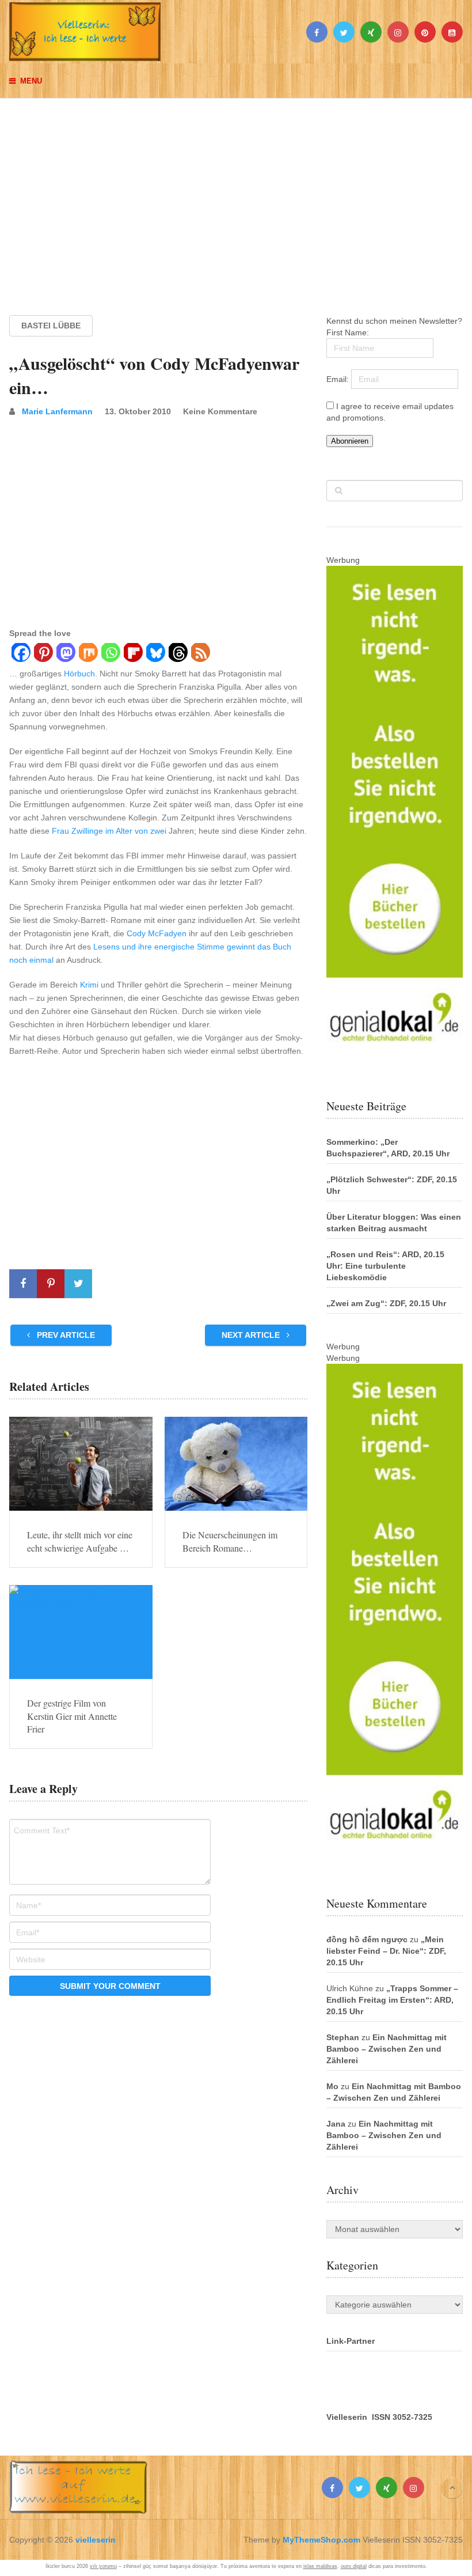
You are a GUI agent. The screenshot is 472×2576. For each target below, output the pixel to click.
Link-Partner (351, 2341)
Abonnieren (350, 441)
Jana (336, 2124)
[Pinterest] (43, 654)
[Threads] (178, 654)
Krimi (89, 985)
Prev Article (65, 1335)
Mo (332, 2086)
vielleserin (96, 2540)
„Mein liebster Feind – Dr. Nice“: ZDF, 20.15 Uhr (386, 1951)
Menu (31, 81)
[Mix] (88, 654)
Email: (339, 379)
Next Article (252, 1335)
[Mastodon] (65, 654)
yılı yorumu (103, 2566)
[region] (236, 196)
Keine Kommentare (220, 411)
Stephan (343, 2037)
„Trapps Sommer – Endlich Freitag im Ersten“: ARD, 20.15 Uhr (392, 2000)
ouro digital (354, 2566)
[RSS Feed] (200, 654)
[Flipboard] (133, 654)
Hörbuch (79, 674)
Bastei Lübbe (51, 326)
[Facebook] (20, 654)
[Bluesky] (155, 654)
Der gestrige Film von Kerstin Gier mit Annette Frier (72, 1716)
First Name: (348, 332)
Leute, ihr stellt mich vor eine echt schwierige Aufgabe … (80, 1541)
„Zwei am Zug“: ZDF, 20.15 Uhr (386, 1303)
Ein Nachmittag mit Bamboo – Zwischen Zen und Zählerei (387, 2049)
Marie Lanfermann (57, 411)
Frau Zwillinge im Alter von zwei (109, 831)
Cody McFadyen (157, 933)
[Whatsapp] (110, 654)
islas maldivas (320, 2566)
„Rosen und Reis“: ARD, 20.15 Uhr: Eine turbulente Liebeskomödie (385, 1266)
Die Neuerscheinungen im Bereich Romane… (230, 1541)
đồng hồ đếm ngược (367, 1939)
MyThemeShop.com (321, 2540)
